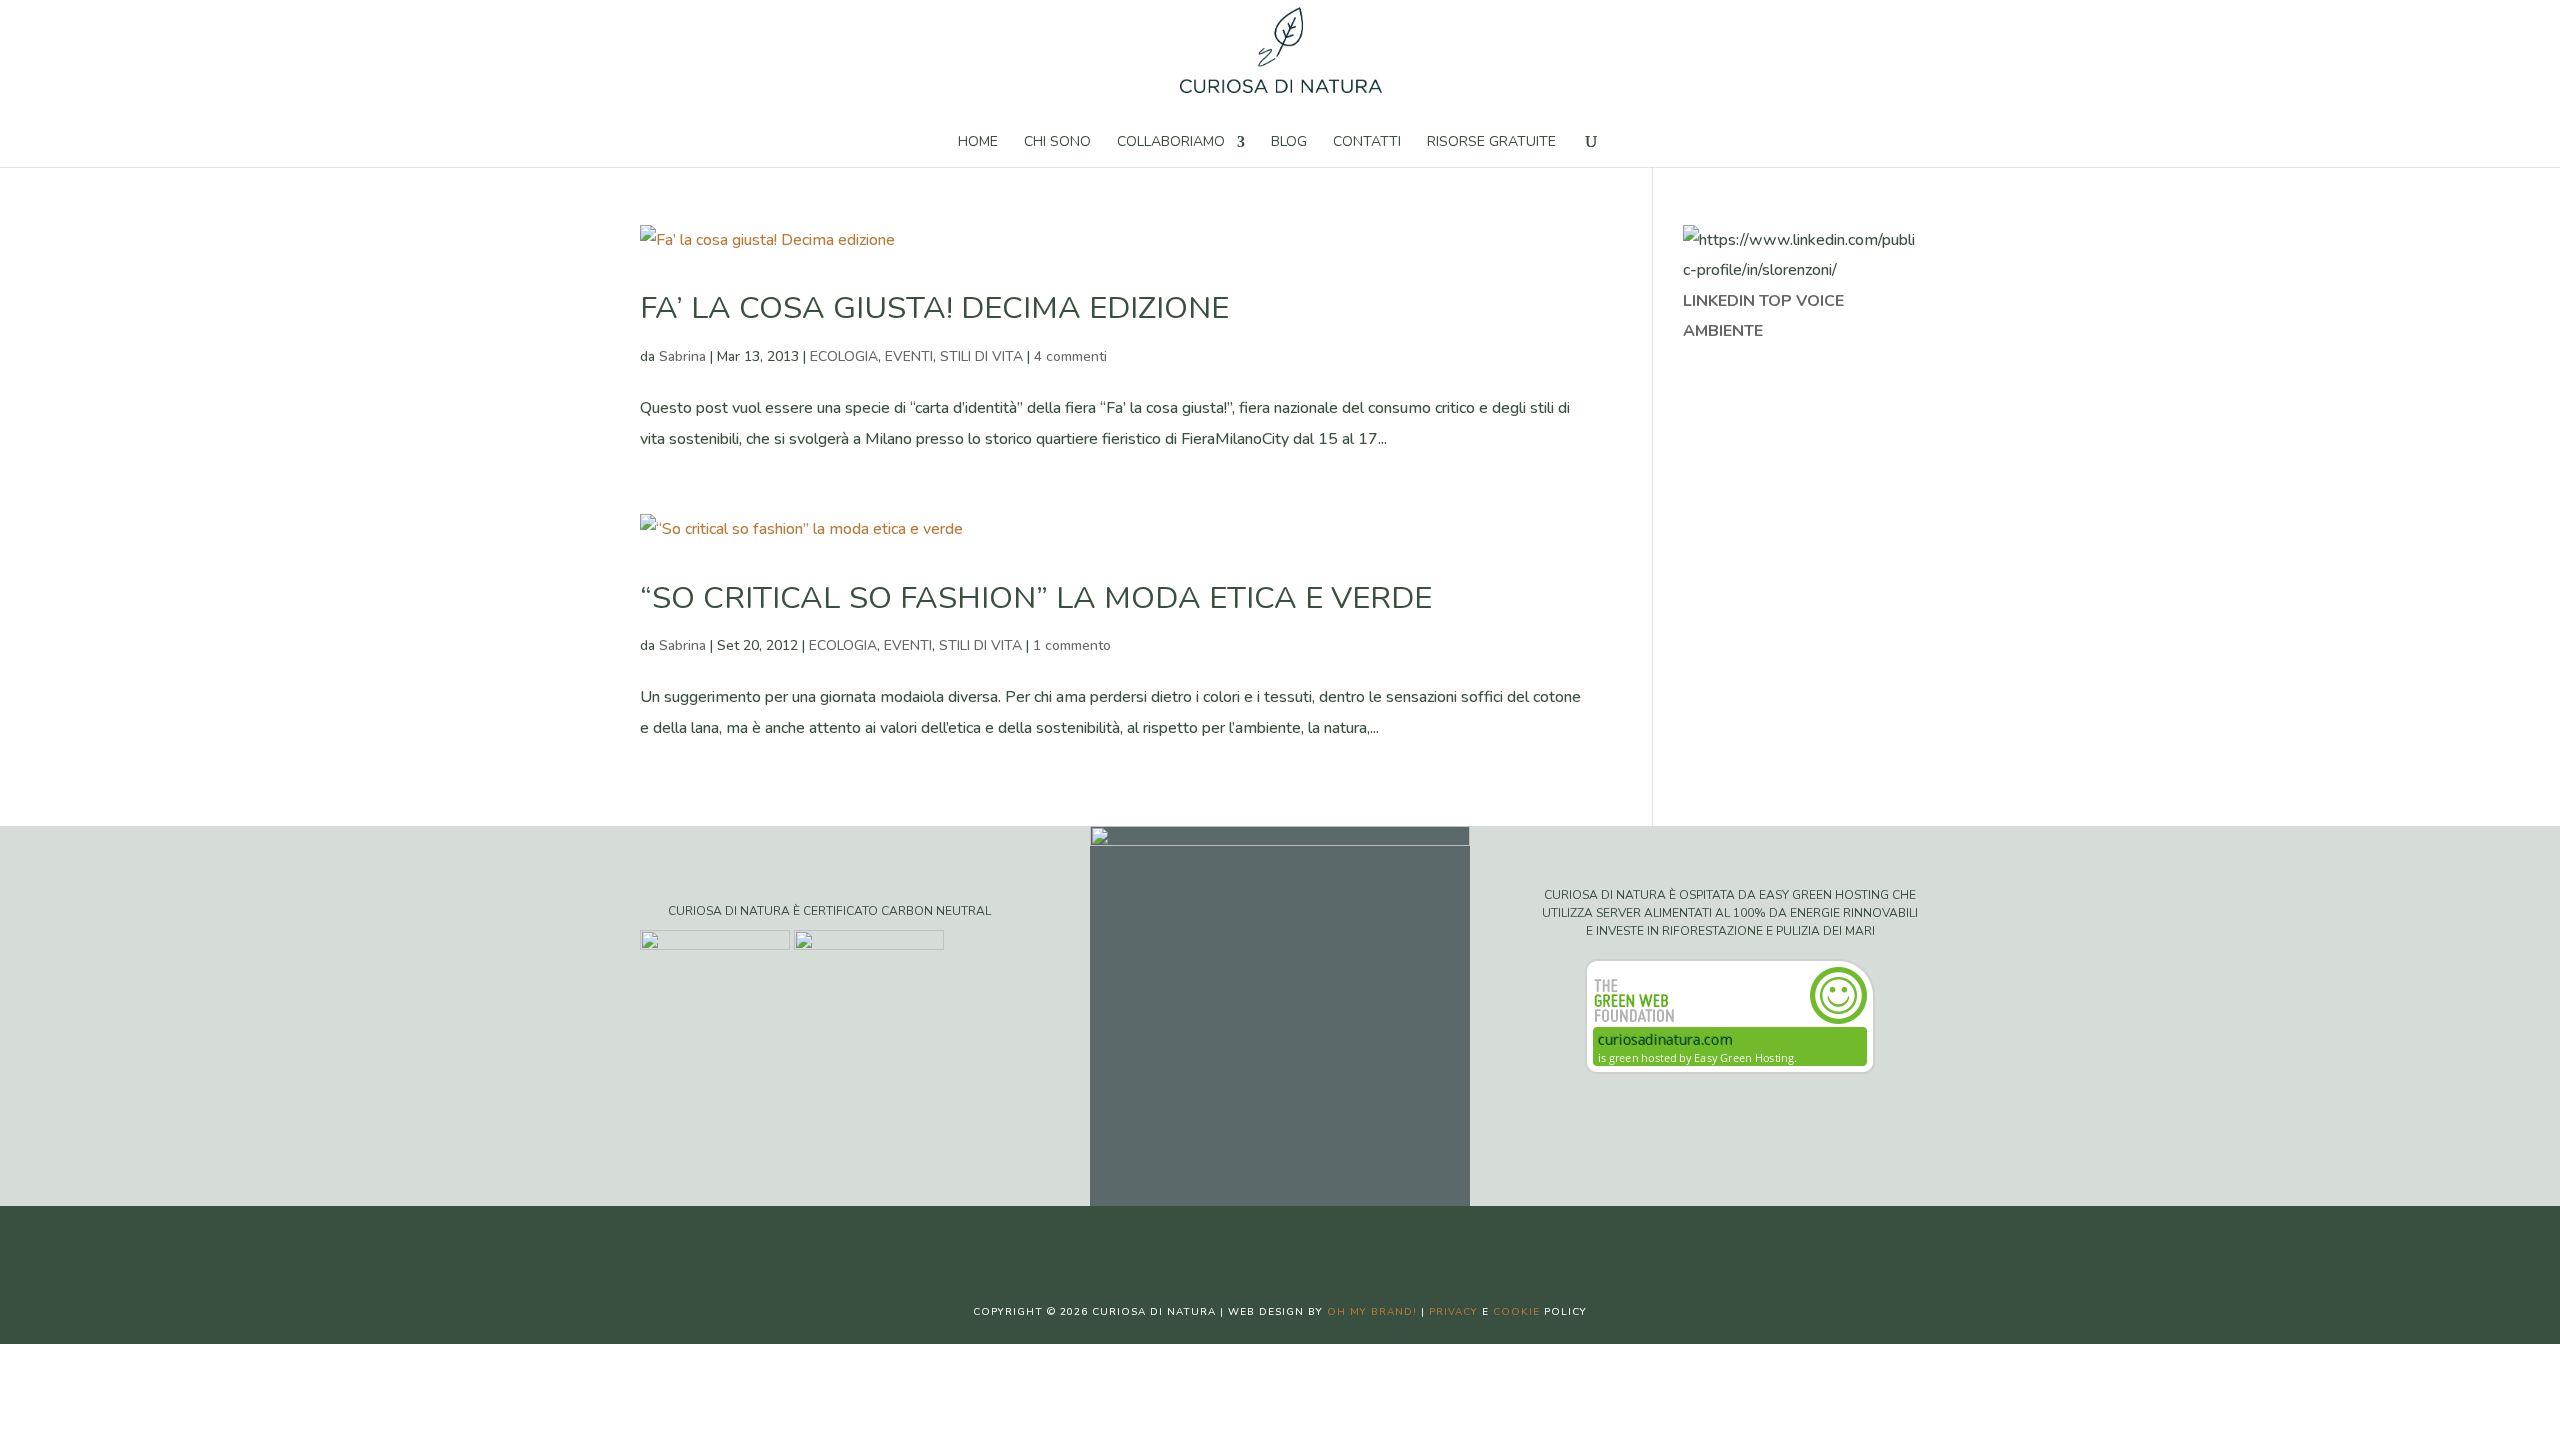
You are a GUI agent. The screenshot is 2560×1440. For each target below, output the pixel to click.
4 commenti (1070, 356)
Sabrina (682, 356)
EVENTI (909, 356)
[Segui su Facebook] (1220, 1238)
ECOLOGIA (844, 356)
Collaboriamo (1171, 143)
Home (978, 143)
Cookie (1516, 1312)
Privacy (1453, 1312)
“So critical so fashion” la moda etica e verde (1036, 598)
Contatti (1367, 143)
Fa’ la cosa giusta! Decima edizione (934, 308)
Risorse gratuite (1491, 143)
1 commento (1072, 645)
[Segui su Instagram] (1300, 1238)
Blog (1289, 143)
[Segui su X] (1260, 1238)
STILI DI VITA (981, 356)
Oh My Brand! (1372, 1312)
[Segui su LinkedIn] (1340, 1238)
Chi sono (1057, 143)
